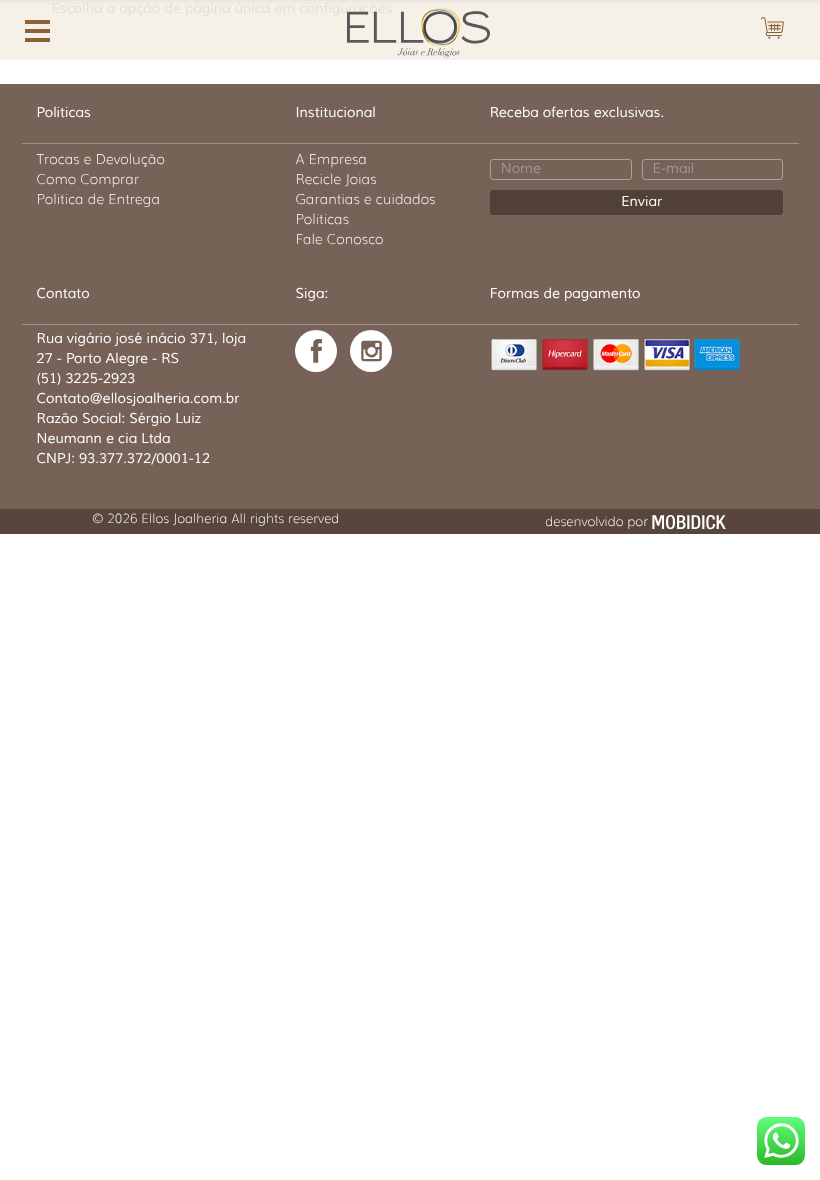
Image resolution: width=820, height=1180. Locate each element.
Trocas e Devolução (101, 159)
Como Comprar (88, 179)
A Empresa (330, 159)
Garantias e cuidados (365, 199)
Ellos (410, 30)
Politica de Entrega (99, 199)
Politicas (322, 219)
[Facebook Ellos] (316, 351)
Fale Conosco (339, 239)
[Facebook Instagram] (371, 351)
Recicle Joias (335, 179)
